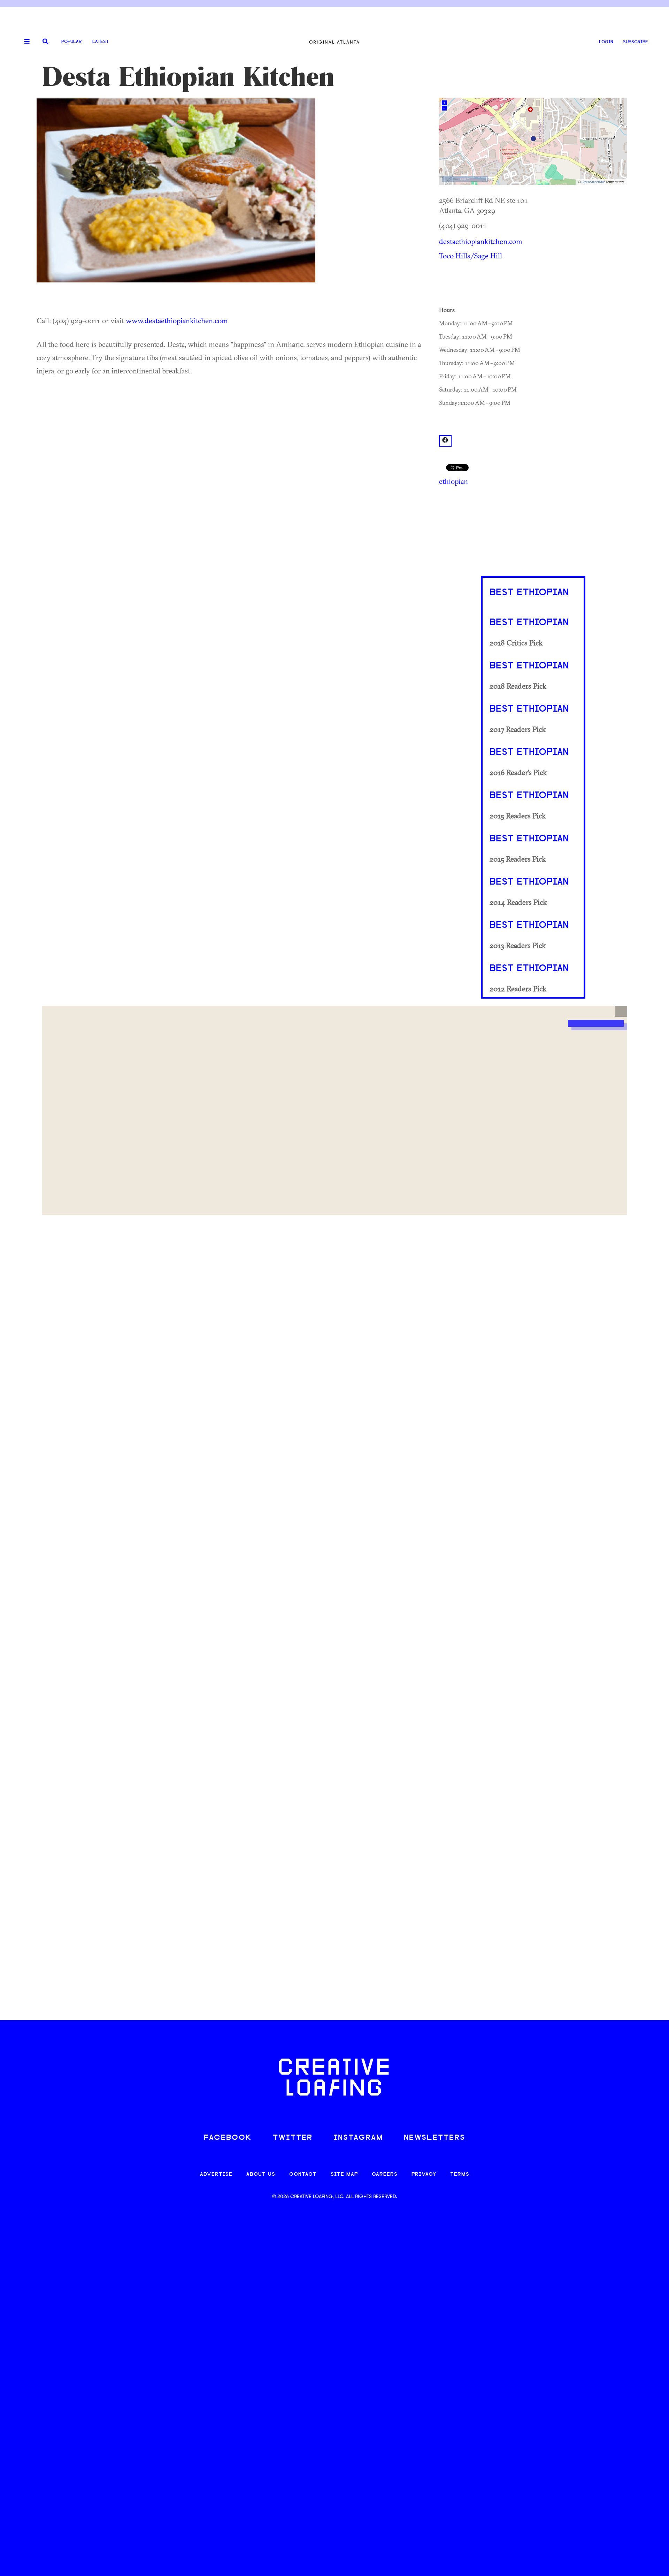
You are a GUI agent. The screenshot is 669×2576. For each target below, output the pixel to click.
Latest (101, 42)
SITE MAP (344, 2175)
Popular (71, 42)
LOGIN (606, 42)
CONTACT (303, 2175)
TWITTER (293, 2138)
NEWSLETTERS (435, 2138)
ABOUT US (261, 2175)
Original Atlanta (334, 42)
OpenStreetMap (593, 182)
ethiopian (453, 481)
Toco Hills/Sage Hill (471, 256)
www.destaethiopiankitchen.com (177, 320)
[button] (621, 1012)
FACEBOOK (228, 2138)
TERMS (460, 2175)
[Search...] (45, 42)
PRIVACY (424, 2175)
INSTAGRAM (358, 2138)
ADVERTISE (216, 2175)
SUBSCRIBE (636, 42)
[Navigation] (24, 42)
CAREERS (385, 2175)
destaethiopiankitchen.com (481, 241)
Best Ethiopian (529, 593)
